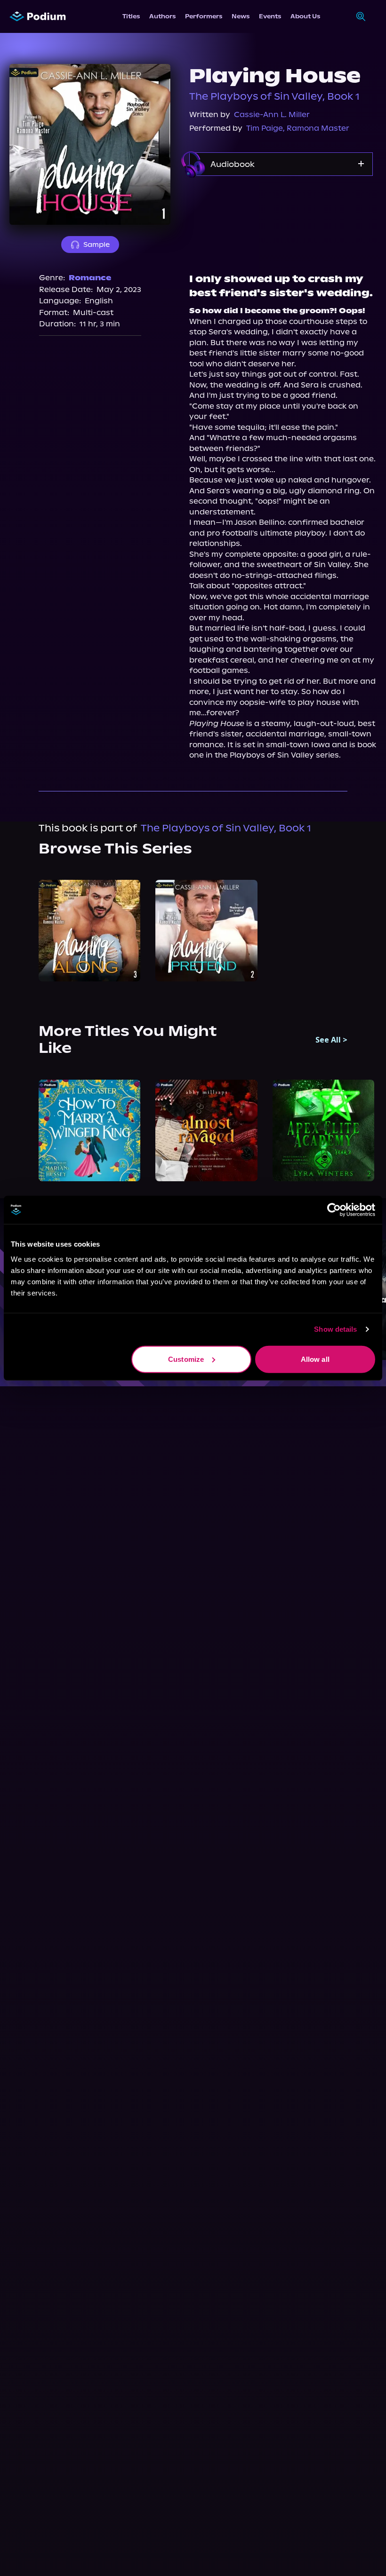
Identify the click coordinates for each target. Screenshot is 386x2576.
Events (270, 16)
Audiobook (233, 164)
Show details (335, 1329)
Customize (186, 1359)
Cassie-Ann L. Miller (272, 115)
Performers (204, 16)
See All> (331, 1040)
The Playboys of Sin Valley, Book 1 (274, 96)
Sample (96, 245)
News (241, 16)
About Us (305, 16)
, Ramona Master (316, 128)
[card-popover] (89, 931)
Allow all (315, 1359)
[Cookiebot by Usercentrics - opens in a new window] (334, 1210)
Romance (90, 278)
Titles (131, 16)
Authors (162, 16)
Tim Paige (265, 128)
